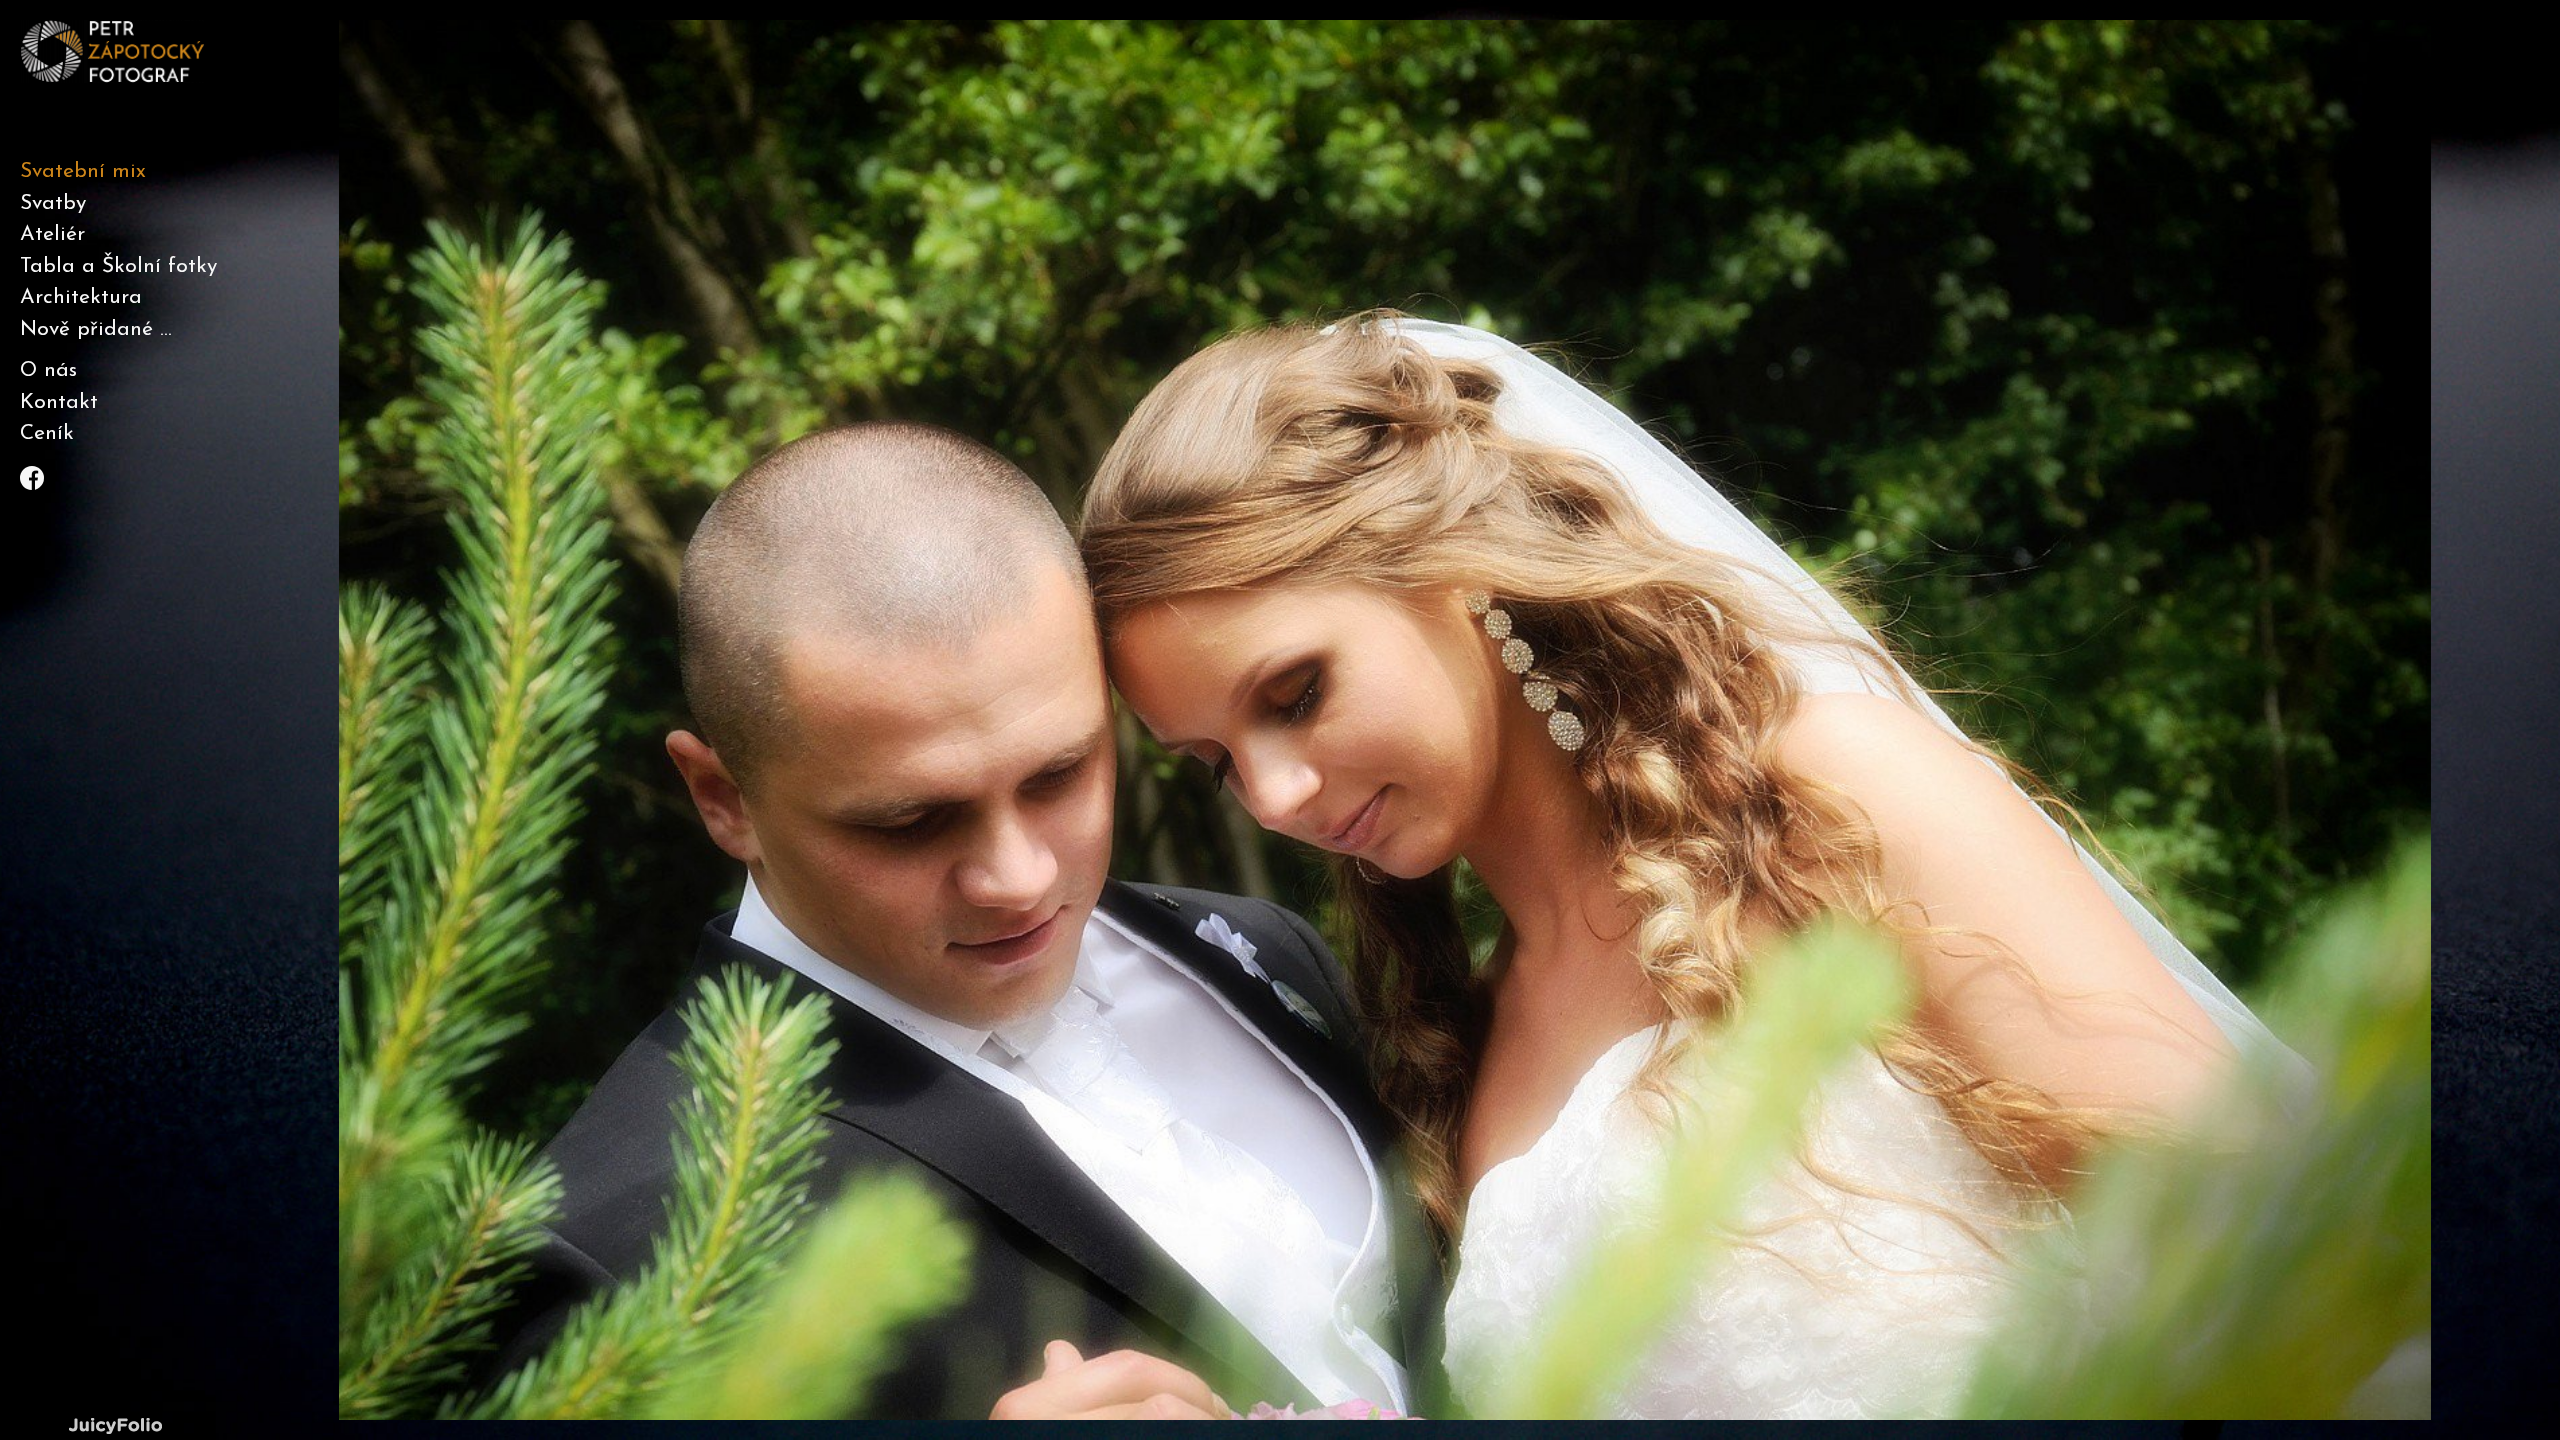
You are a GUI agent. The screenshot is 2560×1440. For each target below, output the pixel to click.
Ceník (47, 433)
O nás (48, 370)
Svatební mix (83, 171)
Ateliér (52, 234)
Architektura (81, 297)
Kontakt (59, 402)
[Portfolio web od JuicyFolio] (115, 1426)
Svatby (53, 203)
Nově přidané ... (96, 329)
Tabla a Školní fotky (118, 266)
